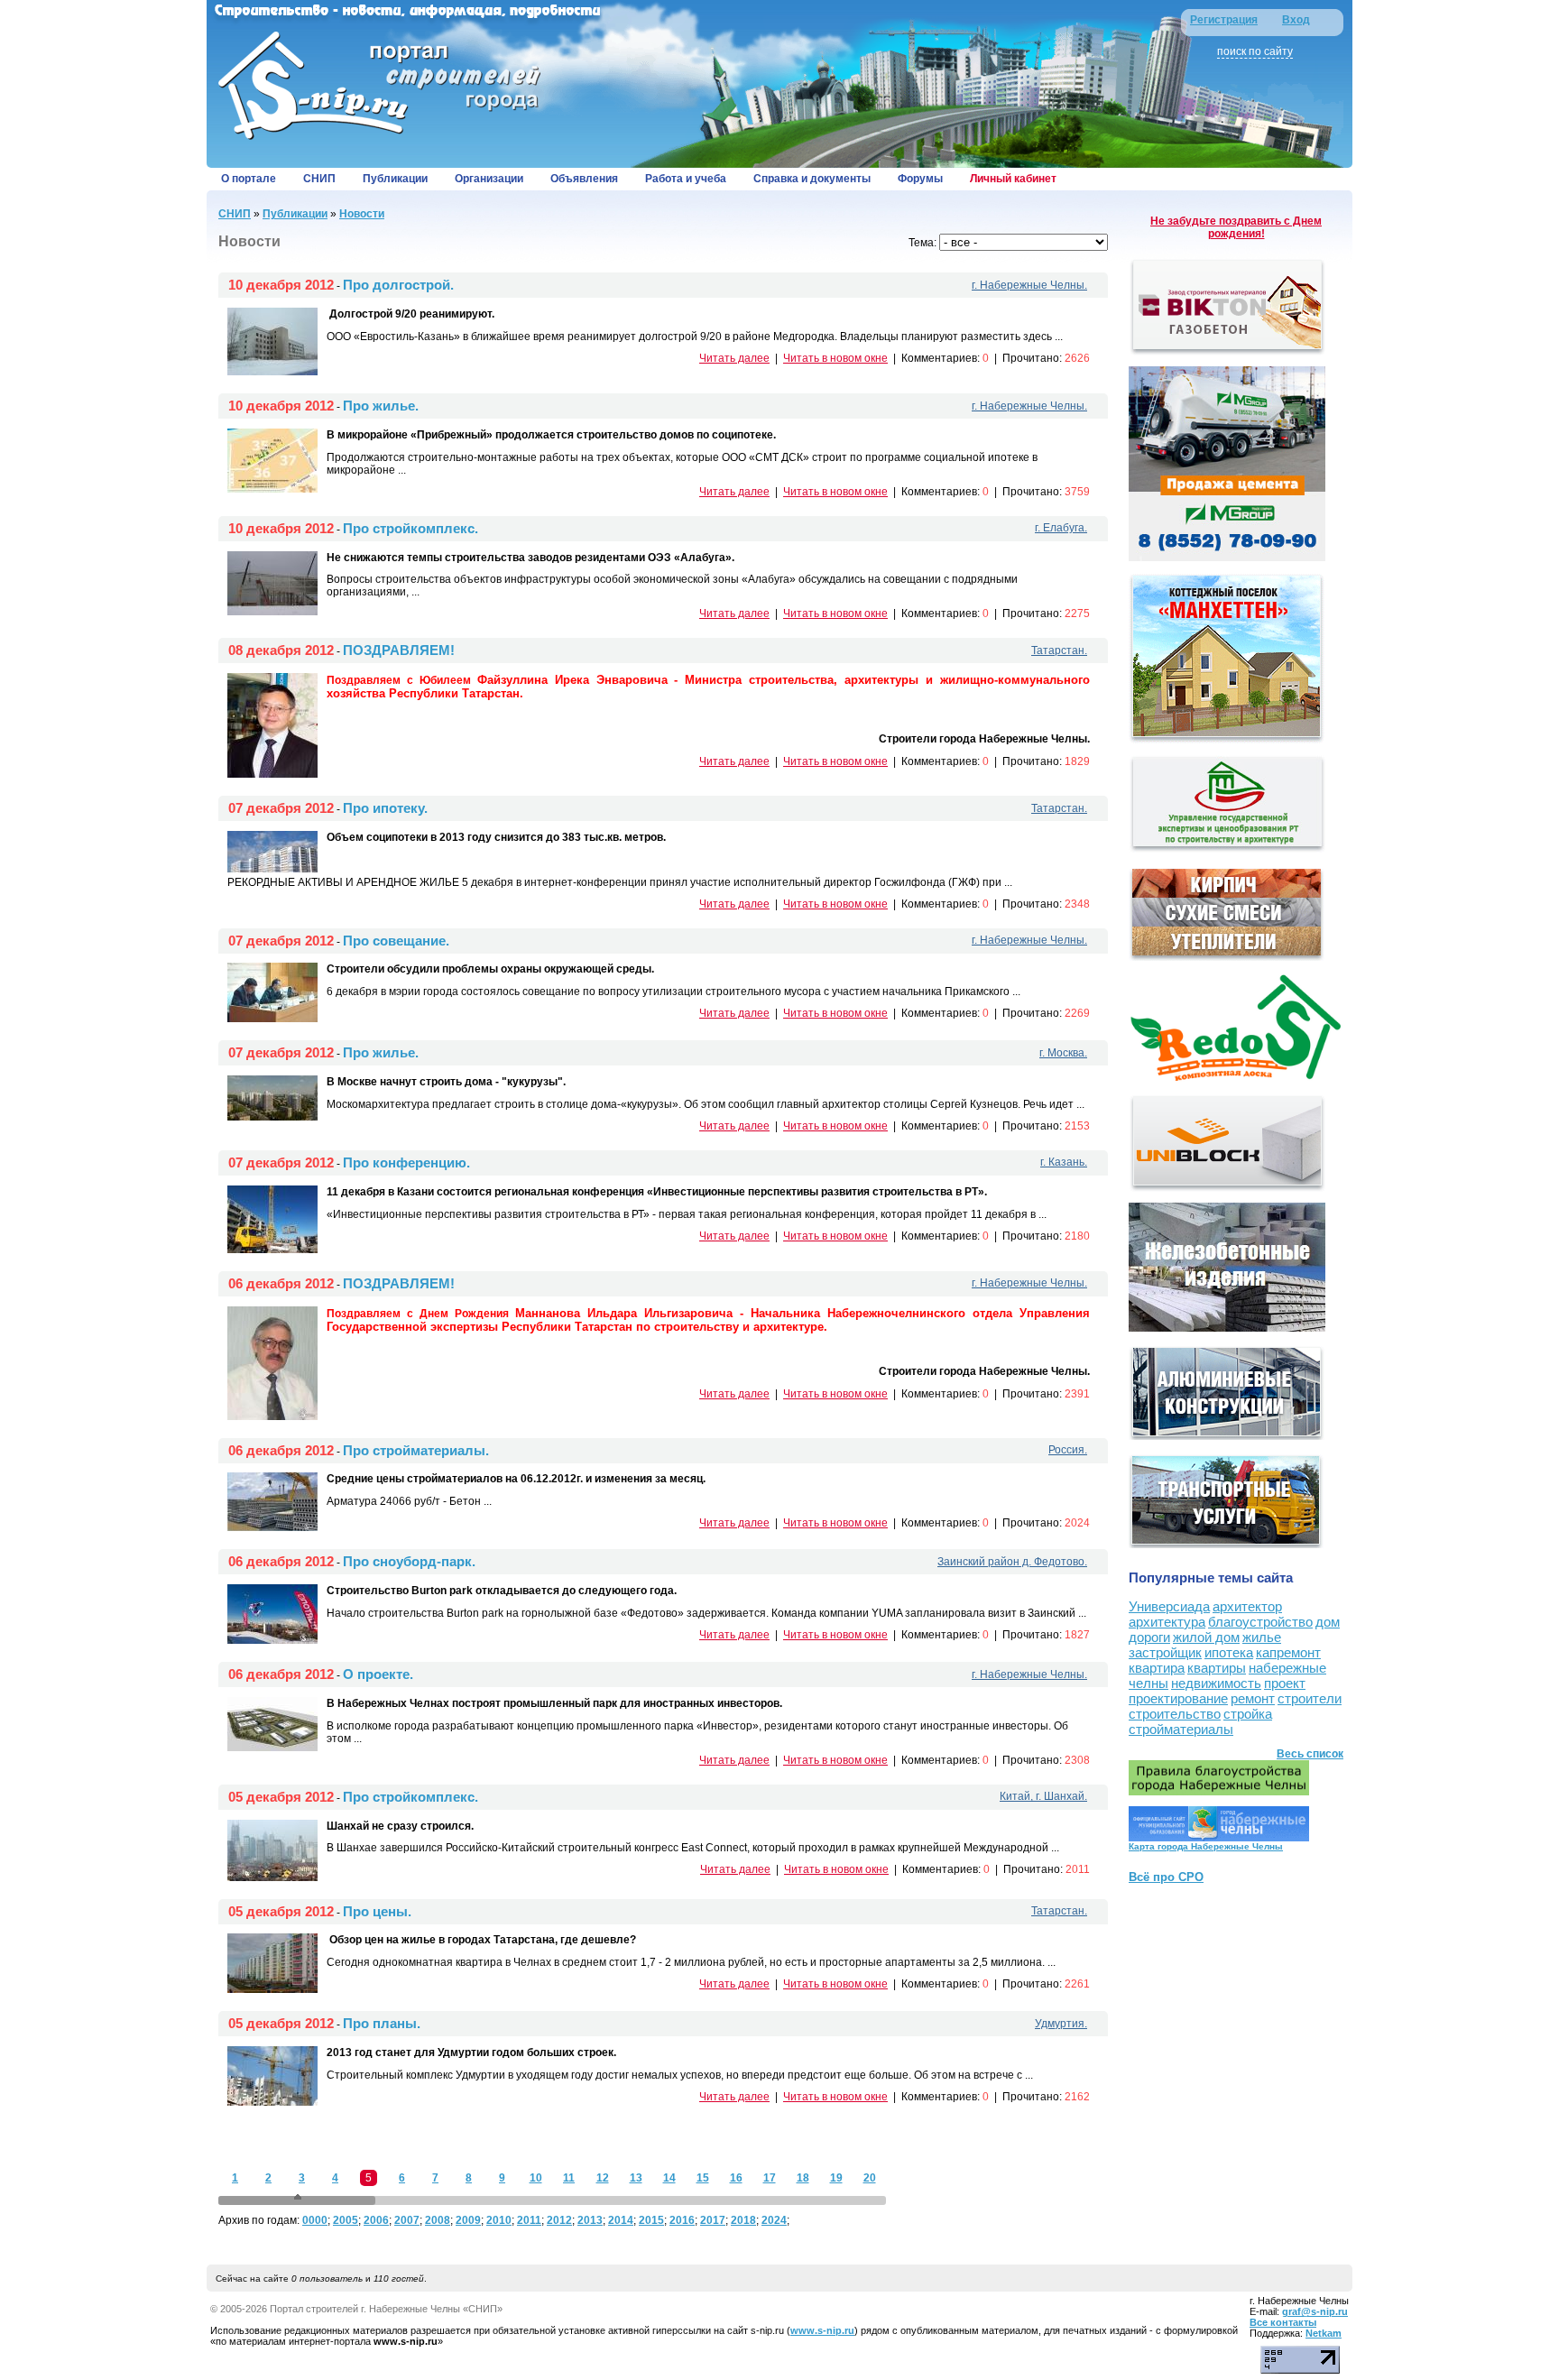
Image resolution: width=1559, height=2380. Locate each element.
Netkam (1324, 2333)
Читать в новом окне (835, 358)
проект (1285, 1683)
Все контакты (1283, 2322)
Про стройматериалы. (416, 1450)
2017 (713, 2220)
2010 (499, 2220)
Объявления (584, 179)
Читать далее (734, 358)
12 (603, 2178)
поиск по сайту (1255, 51)
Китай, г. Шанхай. (1043, 1796)
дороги (1149, 1637)
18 (803, 2178)
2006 (376, 2220)
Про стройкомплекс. (411, 528)
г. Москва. (1063, 1053)
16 (736, 2178)
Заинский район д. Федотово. (1012, 1562)
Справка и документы (812, 179)
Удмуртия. (1061, 2024)
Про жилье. (381, 406)
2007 (407, 2220)
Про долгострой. (398, 285)
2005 (346, 2220)
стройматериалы (1181, 1729)
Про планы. (382, 2023)
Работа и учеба (686, 179)
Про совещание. (396, 941)
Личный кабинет (1013, 179)
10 (536, 2178)
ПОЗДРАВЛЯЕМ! (399, 650)
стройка (1248, 1714)
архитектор (1247, 1606)
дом (1328, 1622)
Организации (489, 179)
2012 (559, 2220)
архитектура (1167, 1622)
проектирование (1178, 1698)
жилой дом (1206, 1637)
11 (569, 2178)
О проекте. (378, 1674)
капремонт (1288, 1652)
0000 (315, 2220)
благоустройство (1260, 1622)
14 (669, 2178)
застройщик (1165, 1652)
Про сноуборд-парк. (409, 1561)
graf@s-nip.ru (1315, 2311)
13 (636, 2178)
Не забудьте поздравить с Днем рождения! (1236, 227)
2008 (438, 2220)
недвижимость (1216, 1683)
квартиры (1217, 1668)
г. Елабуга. (1061, 528)
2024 (774, 2220)
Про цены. (377, 1911)
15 (703, 2178)
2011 (529, 2220)
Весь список (1310, 1754)
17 (770, 2178)
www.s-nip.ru (822, 2330)
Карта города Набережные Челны (1206, 1846)
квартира (1157, 1668)
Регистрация (1224, 20)
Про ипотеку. (385, 808)
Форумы (920, 179)
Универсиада (1169, 1606)
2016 (682, 2220)
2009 (468, 2220)
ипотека (1229, 1652)
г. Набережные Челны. (1029, 285)
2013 (590, 2220)
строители (1310, 1698)
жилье (1262, 1637)
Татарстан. (1059, 650)
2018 (743, 2220)
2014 (621, 2220)
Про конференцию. (406, 1162)
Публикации (395, 179)
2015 (651, 2220)
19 (836, 2178)
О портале (249, 179)
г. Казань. (1064, 1162)
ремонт (1253, 1698)
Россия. (1068, 1450)
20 (870, 2178)
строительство (1175, 1714)
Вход (1296, 20)
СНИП (319, 179)
